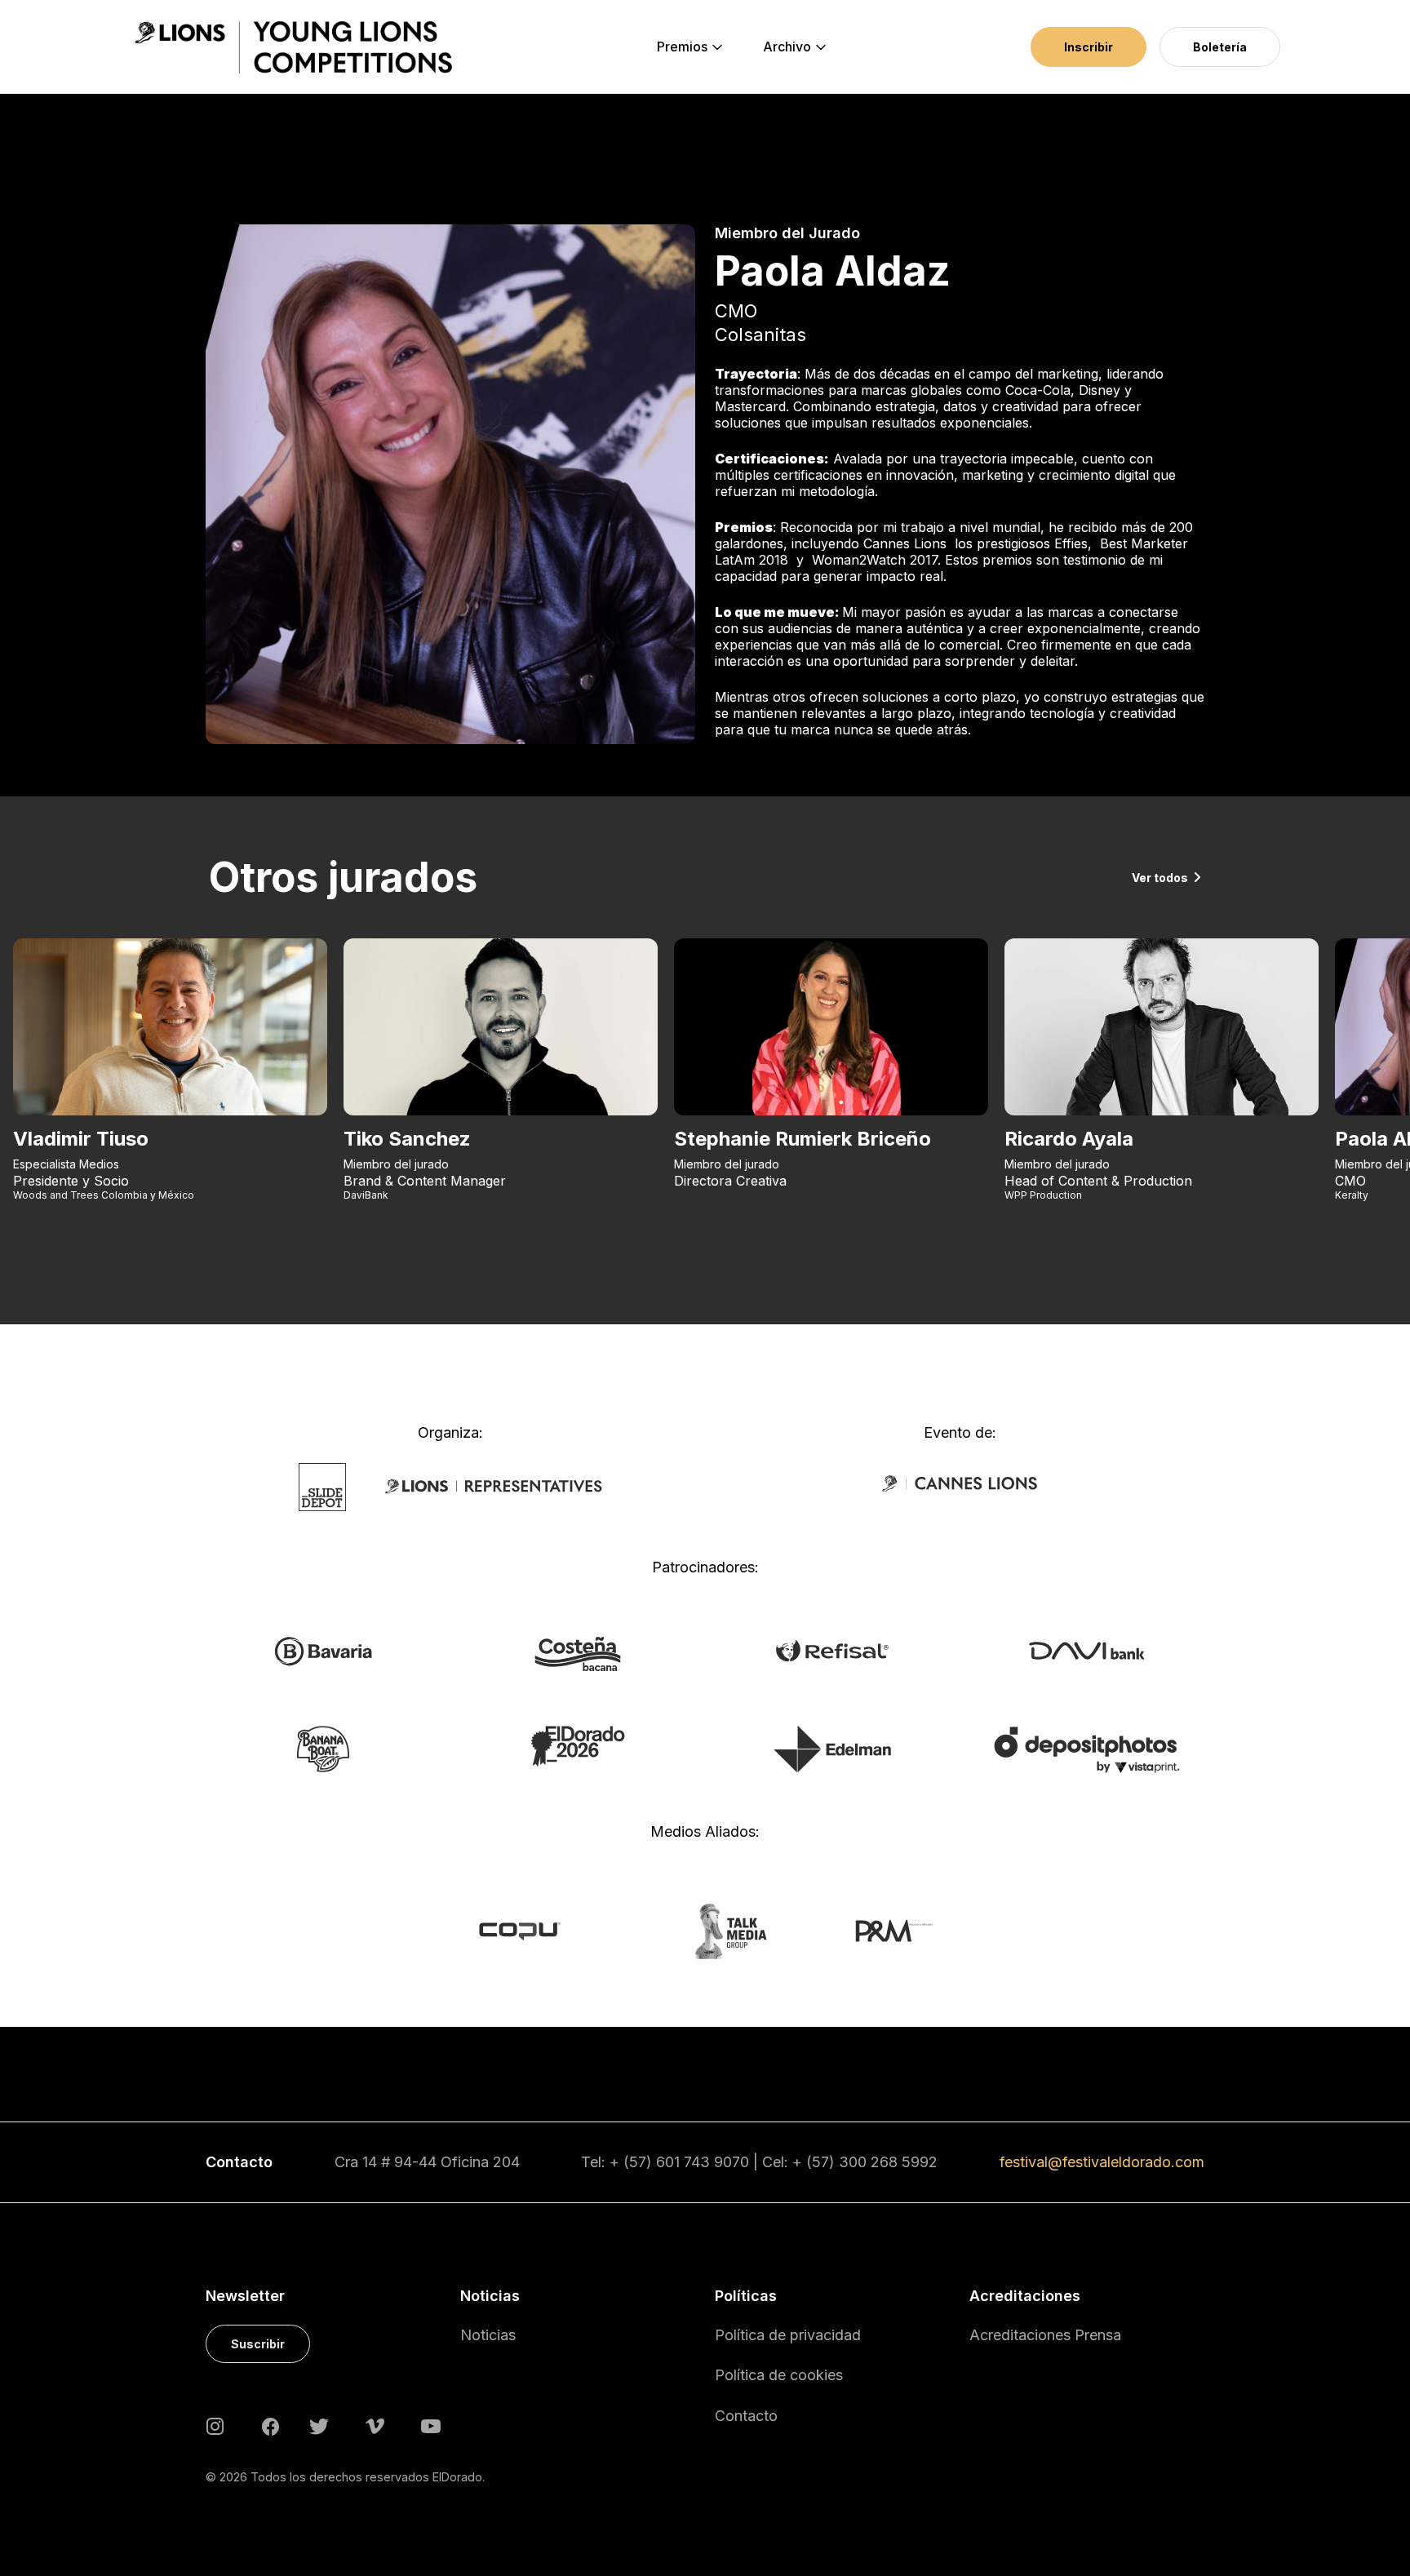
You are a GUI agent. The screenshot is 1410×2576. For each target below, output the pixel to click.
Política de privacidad (788, 2335)
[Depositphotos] (1086, 1749)
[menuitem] (682, 47)
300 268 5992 (888, 2162)
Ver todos (1160, 878)
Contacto (746, 2416)
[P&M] (876, 1930)
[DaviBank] (1086, 1650)
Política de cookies (779, 2375)
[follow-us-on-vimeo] (375, 2425)
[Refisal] (832, 1650)
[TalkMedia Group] (705, 1930)
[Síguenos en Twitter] (319, 2425)
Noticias (488, 2335)
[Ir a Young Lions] (293, 47)
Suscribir (258, 2344)
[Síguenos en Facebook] (270, 2426)
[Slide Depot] (323, 1486)
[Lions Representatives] (494, 1486)
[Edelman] (832, 1748)
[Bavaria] (323, 1651)
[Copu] (535, 1930)
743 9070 (716, 2162)
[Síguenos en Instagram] (215, 2425)
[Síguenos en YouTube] (431, 2425)
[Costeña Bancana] (578, 1653)
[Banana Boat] (323, 1748)
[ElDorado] (577, 1745)
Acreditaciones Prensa (1045, 2335)
